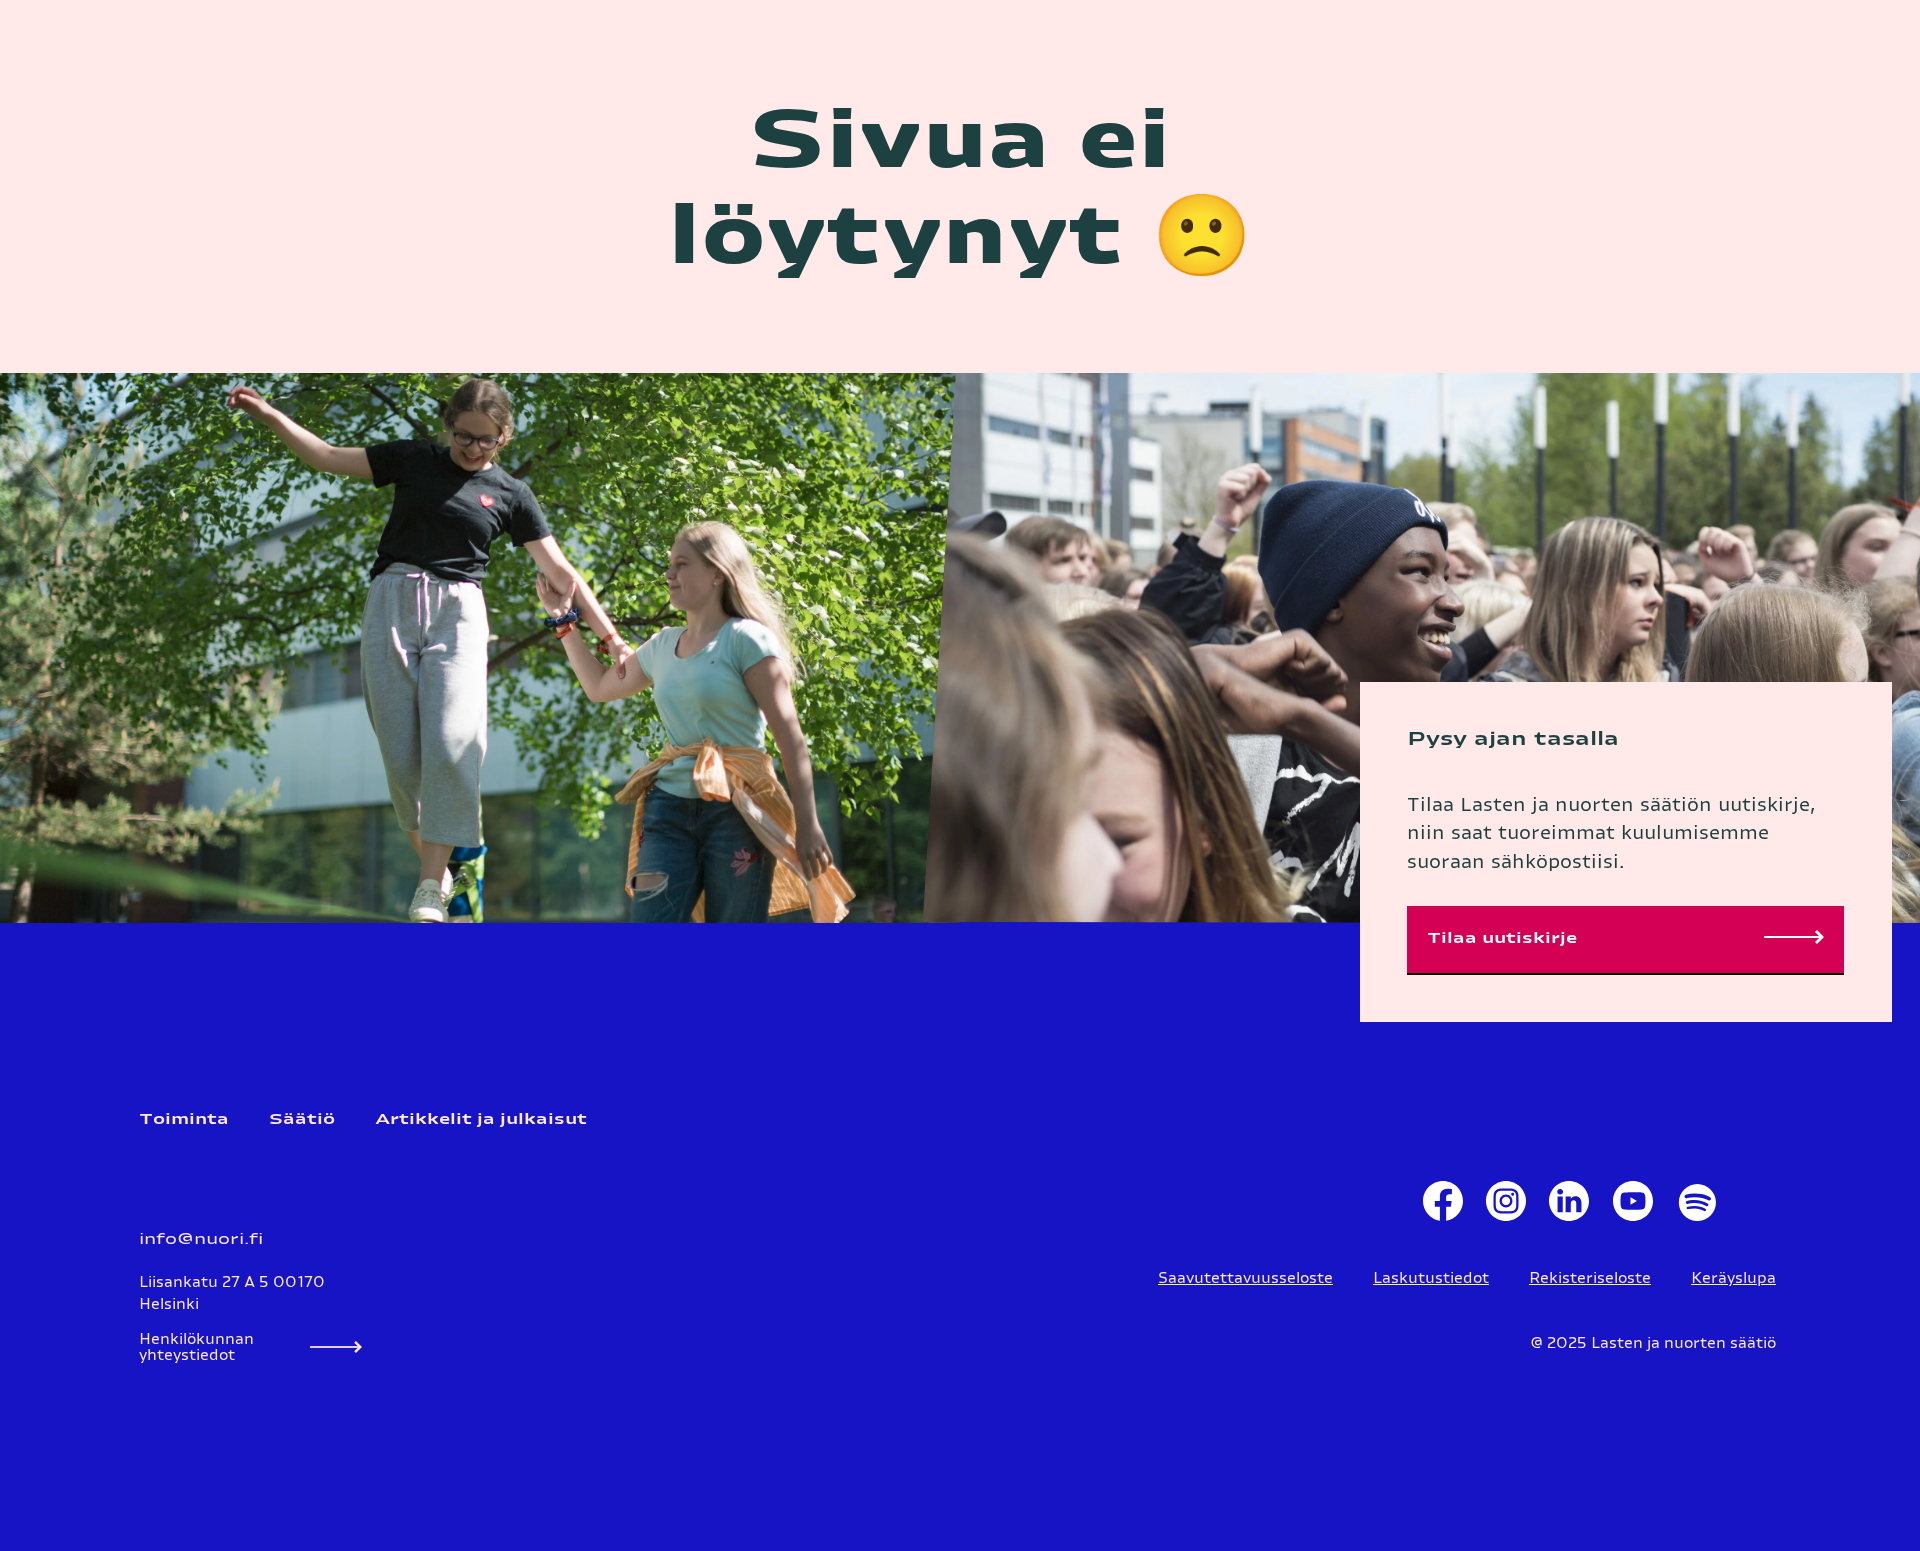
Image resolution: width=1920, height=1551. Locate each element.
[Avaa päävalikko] (1875, 54)
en (1665, 54)
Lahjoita (1771, 54)
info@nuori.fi (201, 1239)
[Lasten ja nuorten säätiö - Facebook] (1442, 1206)
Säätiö (302, 1119)
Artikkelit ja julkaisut (481, 1119)
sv (1636, 54)
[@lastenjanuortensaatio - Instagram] (1505, 1206)
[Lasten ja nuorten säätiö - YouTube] (1632, 1206)
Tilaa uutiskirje (1502, 938)
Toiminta (184, 1119)
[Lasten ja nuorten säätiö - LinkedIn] (1569, 1206)
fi (1609, 54)
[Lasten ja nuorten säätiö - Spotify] (1695, 1206)
